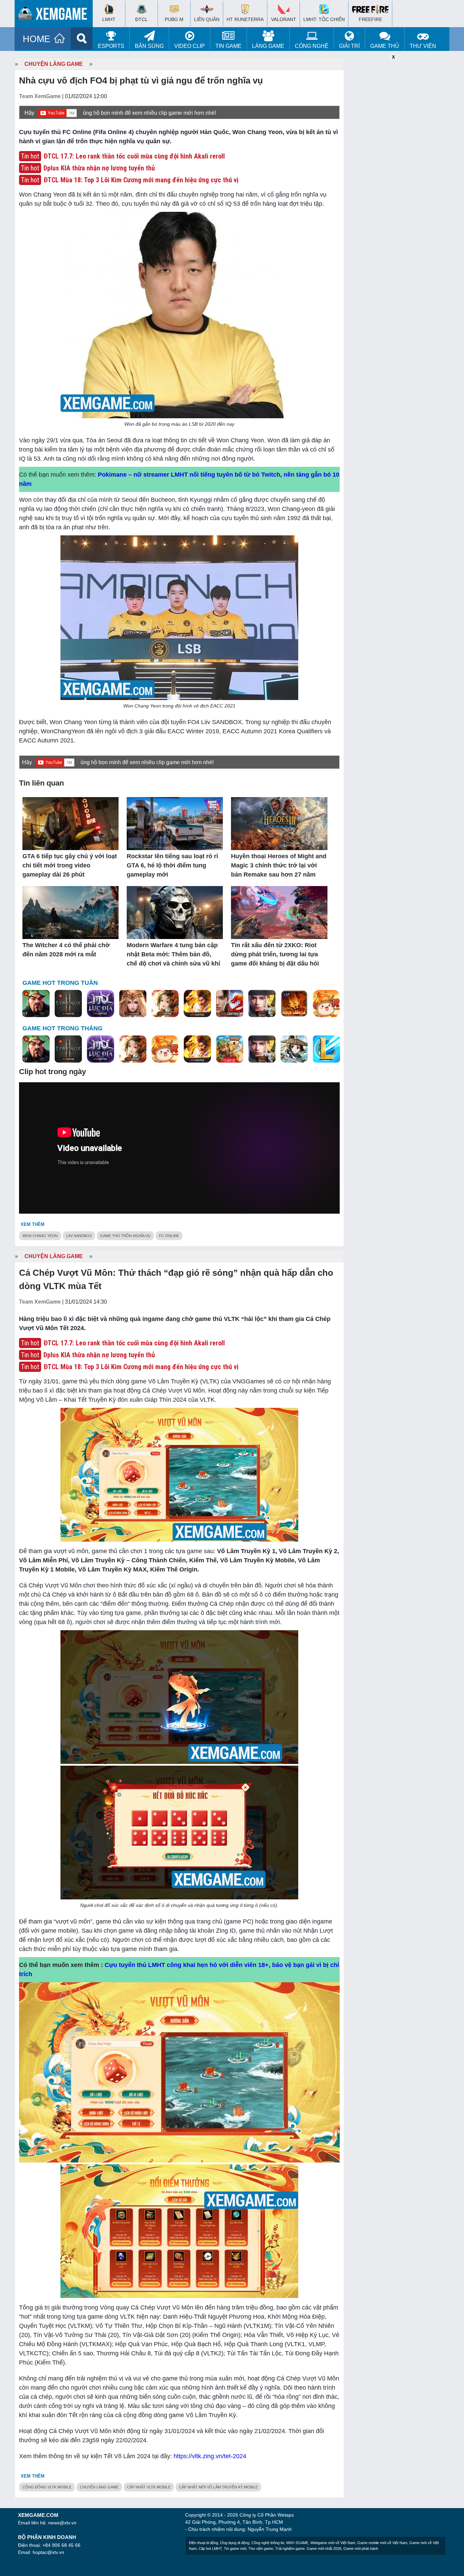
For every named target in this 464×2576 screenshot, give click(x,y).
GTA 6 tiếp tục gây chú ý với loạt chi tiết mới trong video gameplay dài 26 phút (70, 865)
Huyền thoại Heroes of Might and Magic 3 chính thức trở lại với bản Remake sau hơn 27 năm (279, 865)
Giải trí (349, 46)
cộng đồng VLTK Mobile (47, 2487)
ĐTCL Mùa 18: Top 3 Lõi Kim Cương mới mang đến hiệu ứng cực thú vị (141, 180)
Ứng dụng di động (235, 2543)
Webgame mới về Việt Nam (333, 2543)
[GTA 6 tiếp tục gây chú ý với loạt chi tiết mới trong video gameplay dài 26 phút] (70, 824)
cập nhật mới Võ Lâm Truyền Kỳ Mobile (218, 2487)
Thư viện (423, 46)
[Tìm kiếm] (82, 38)
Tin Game (228, 46)
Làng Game (268, 46)
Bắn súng (149, 46)
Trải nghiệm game (290, 2549)
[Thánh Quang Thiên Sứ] (133, 1004)
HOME (37, 39)
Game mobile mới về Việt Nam (382, 2543)
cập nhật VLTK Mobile (149, 2487)
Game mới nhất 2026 (324, 2549)
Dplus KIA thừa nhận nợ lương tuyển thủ (99, 168)
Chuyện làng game (54, 64)
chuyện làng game (99, 2487)
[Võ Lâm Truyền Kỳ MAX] (262, 1004)
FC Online (169, 1236)
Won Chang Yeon (40, 1236)
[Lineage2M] (68, 1004)
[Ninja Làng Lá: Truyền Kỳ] (294, 1004)
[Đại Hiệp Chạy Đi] (294, 1049)
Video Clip (190, 46)
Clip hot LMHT (210, 2549)
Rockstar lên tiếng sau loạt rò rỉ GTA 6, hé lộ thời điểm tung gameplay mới (172, 865)
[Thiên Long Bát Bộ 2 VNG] (230, 1004)
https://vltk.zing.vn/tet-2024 (210, 2456)
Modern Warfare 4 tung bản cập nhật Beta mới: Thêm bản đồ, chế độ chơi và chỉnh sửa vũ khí (173, 954)
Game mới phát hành (361, 2549)
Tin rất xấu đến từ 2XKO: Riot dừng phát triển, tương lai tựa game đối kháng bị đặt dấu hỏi (275, 954)
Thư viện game (261, 2549)
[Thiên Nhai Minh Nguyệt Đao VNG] (165, 1004)
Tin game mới (235, 2549)
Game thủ (385, 46)
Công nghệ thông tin (268, 2543)
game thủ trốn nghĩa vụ (125, 1236)
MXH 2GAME (297, 2543)
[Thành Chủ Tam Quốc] (230, 1049)
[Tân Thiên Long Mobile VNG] (197, 1004)
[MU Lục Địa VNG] (101, 1004)
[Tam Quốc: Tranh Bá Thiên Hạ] (36, 1004)
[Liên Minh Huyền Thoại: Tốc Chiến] (326, 1049)
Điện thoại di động (203, 2543)
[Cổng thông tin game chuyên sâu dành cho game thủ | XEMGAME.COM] (55, 15)
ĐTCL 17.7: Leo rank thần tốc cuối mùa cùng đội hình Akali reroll (134, 156)
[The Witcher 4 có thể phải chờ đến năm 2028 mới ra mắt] (70, 913)
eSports (111, 46)
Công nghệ (312, 46)
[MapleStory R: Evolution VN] (326, 1004)
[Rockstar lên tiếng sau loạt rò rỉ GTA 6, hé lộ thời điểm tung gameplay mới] (175, 824)
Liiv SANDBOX (79, 1236)
